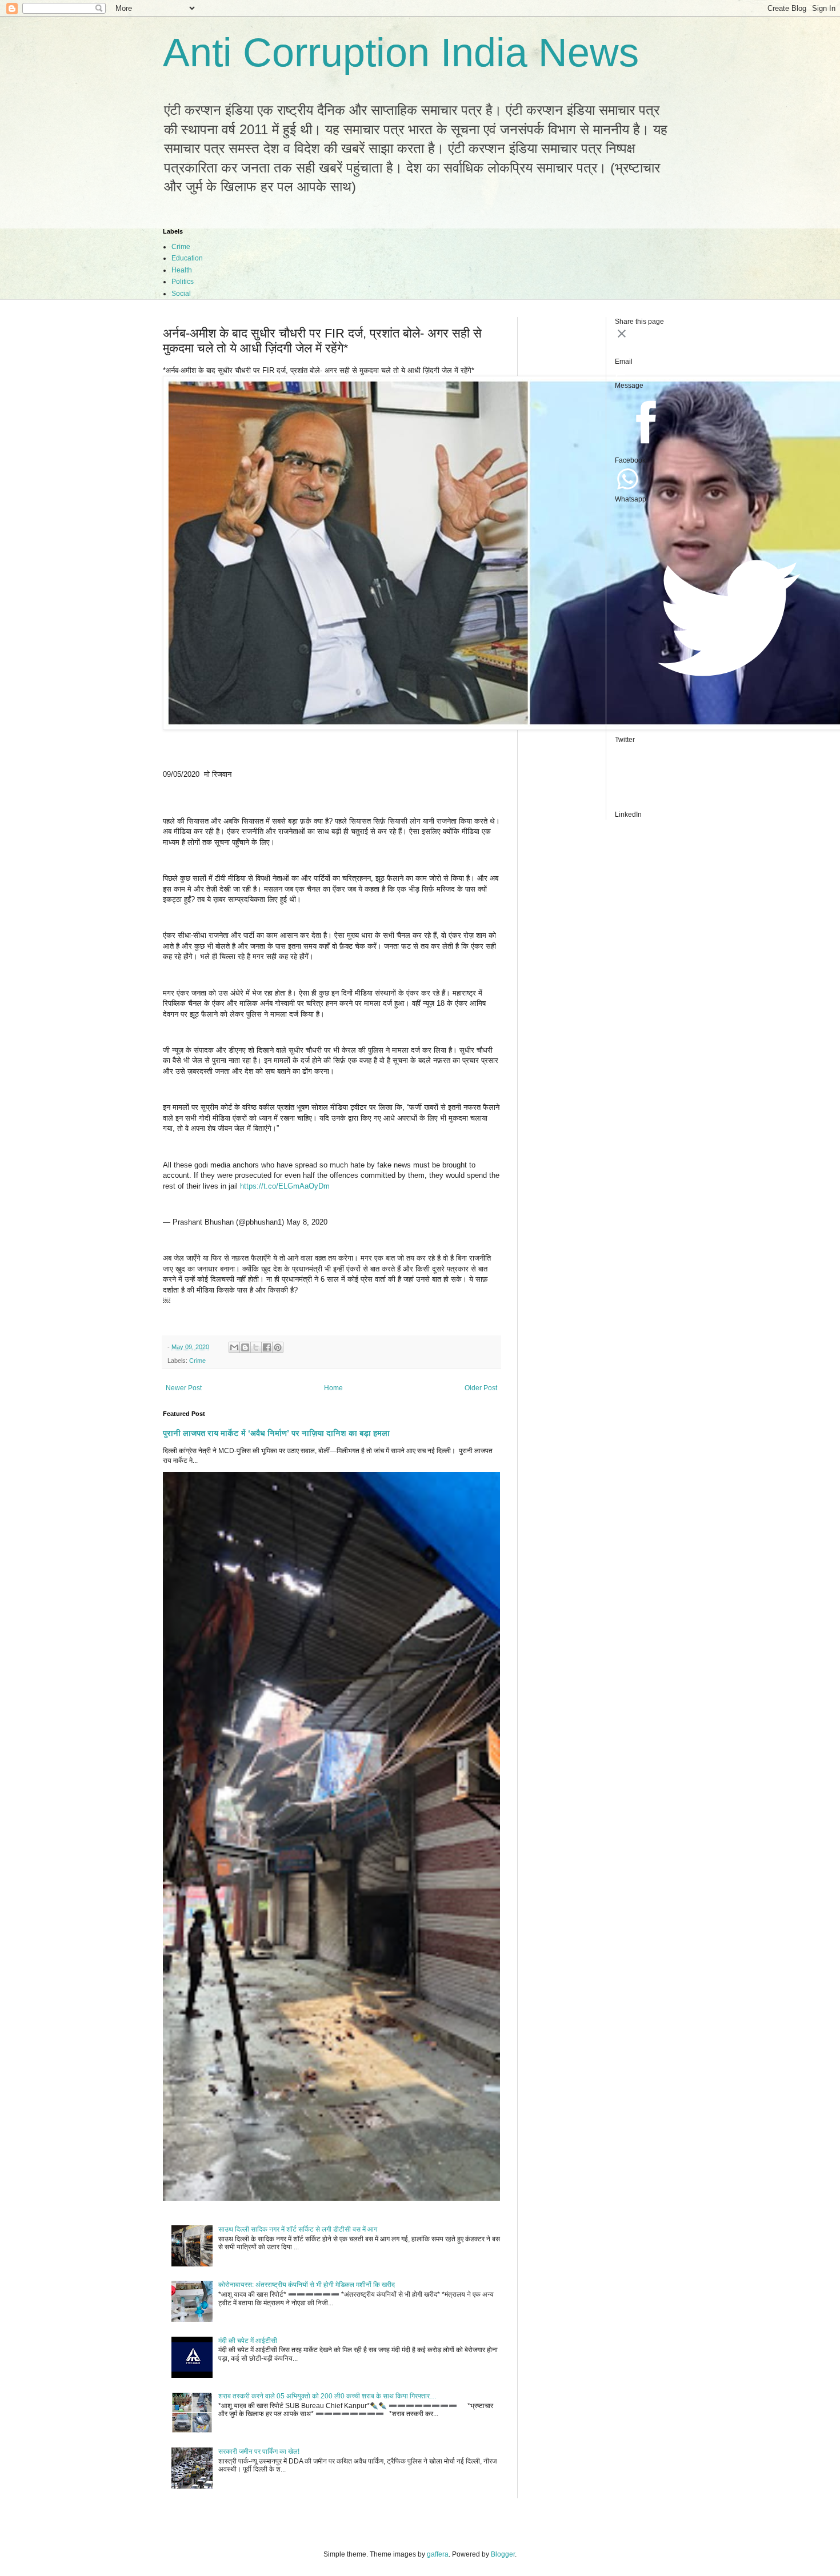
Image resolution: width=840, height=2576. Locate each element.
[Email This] (234, 1347)
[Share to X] (256, 1347)
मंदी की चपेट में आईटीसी (248, 2341)
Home (333, 1388)
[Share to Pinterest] (278, 1347)
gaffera (438, 2554)
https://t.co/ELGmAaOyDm (285, 1186)
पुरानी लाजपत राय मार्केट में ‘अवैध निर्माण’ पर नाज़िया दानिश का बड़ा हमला (276, 1433)
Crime (181, 247)
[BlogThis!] (245, 1347)
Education (187, 258)
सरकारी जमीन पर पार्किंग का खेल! (259, 2451)
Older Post (481, 1388)
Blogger (503, 2554)
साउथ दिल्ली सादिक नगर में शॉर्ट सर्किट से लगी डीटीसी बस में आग (298, 2229)
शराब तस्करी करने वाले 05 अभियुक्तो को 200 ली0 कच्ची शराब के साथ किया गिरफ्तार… (327, 2396)
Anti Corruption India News (401, 53)
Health (182, 270)
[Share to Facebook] (267, 1347)
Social (181, 294)
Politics (183, 282)
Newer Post (184, 1388)
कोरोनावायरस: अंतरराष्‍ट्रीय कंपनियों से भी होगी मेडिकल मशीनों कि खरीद (307, 2285)
